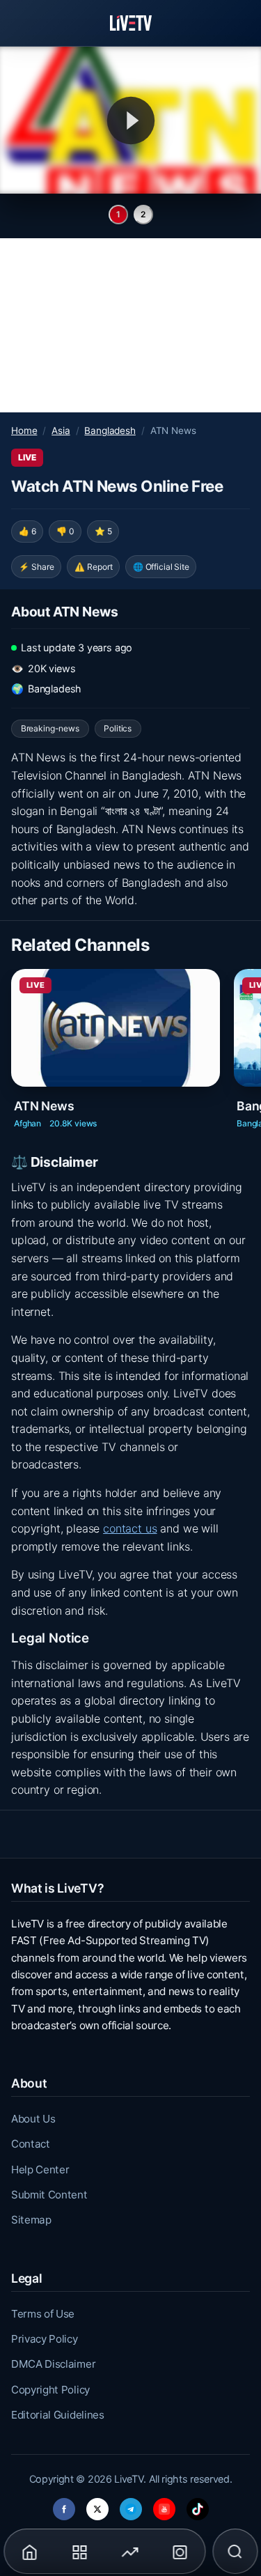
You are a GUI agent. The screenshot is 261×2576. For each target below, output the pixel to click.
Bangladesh (110, 430)
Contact (31, 2144)
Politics (118, 728)
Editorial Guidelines (58, 2415)
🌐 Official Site (161, 567)
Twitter (97, 2505)
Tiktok (198, 2505)
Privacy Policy (45, 2339)
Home (24, 430)
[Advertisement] (130, 325)
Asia (61, 430)
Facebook (64, 2505)
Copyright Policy (50, 2390)
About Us (33, 2119)
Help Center (40, 2170)
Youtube (164, 2505)
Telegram (131, 2505)
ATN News (44, 1106)
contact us (130, 1528)
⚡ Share (37, 567)
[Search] (235, 2552)
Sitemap (31, 2220)
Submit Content (49, 2195)
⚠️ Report (94, 567)
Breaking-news (50, 728)
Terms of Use (43, 2314)
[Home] (131, 23)
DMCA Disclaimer (53, 2364)
